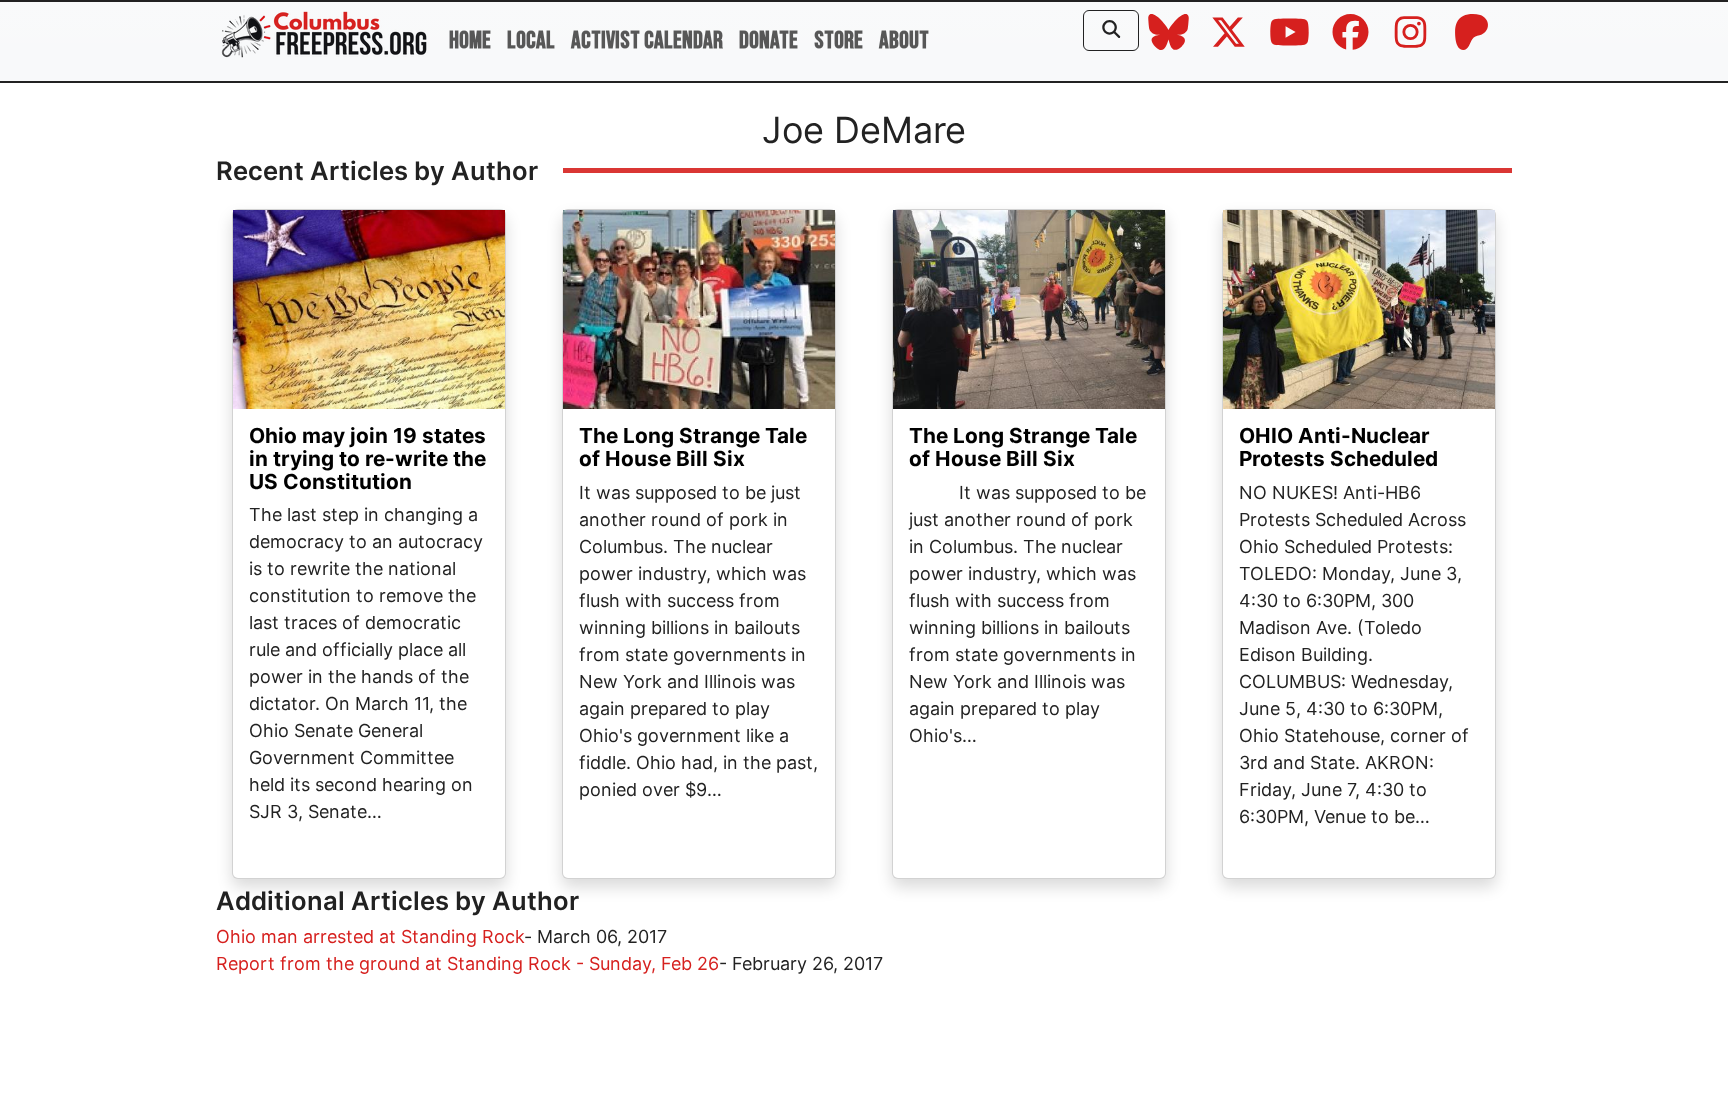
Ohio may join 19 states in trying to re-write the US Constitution (367, 458)
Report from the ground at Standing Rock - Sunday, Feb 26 (467, 963)
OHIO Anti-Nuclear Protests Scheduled (1338, 447)
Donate (768, 40)
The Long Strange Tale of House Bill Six (693, 447)
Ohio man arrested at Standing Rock (370, 936)
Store (838, 40)
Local (531, 40)
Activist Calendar (647, 40)
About (904, 40)
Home (470, 40)
